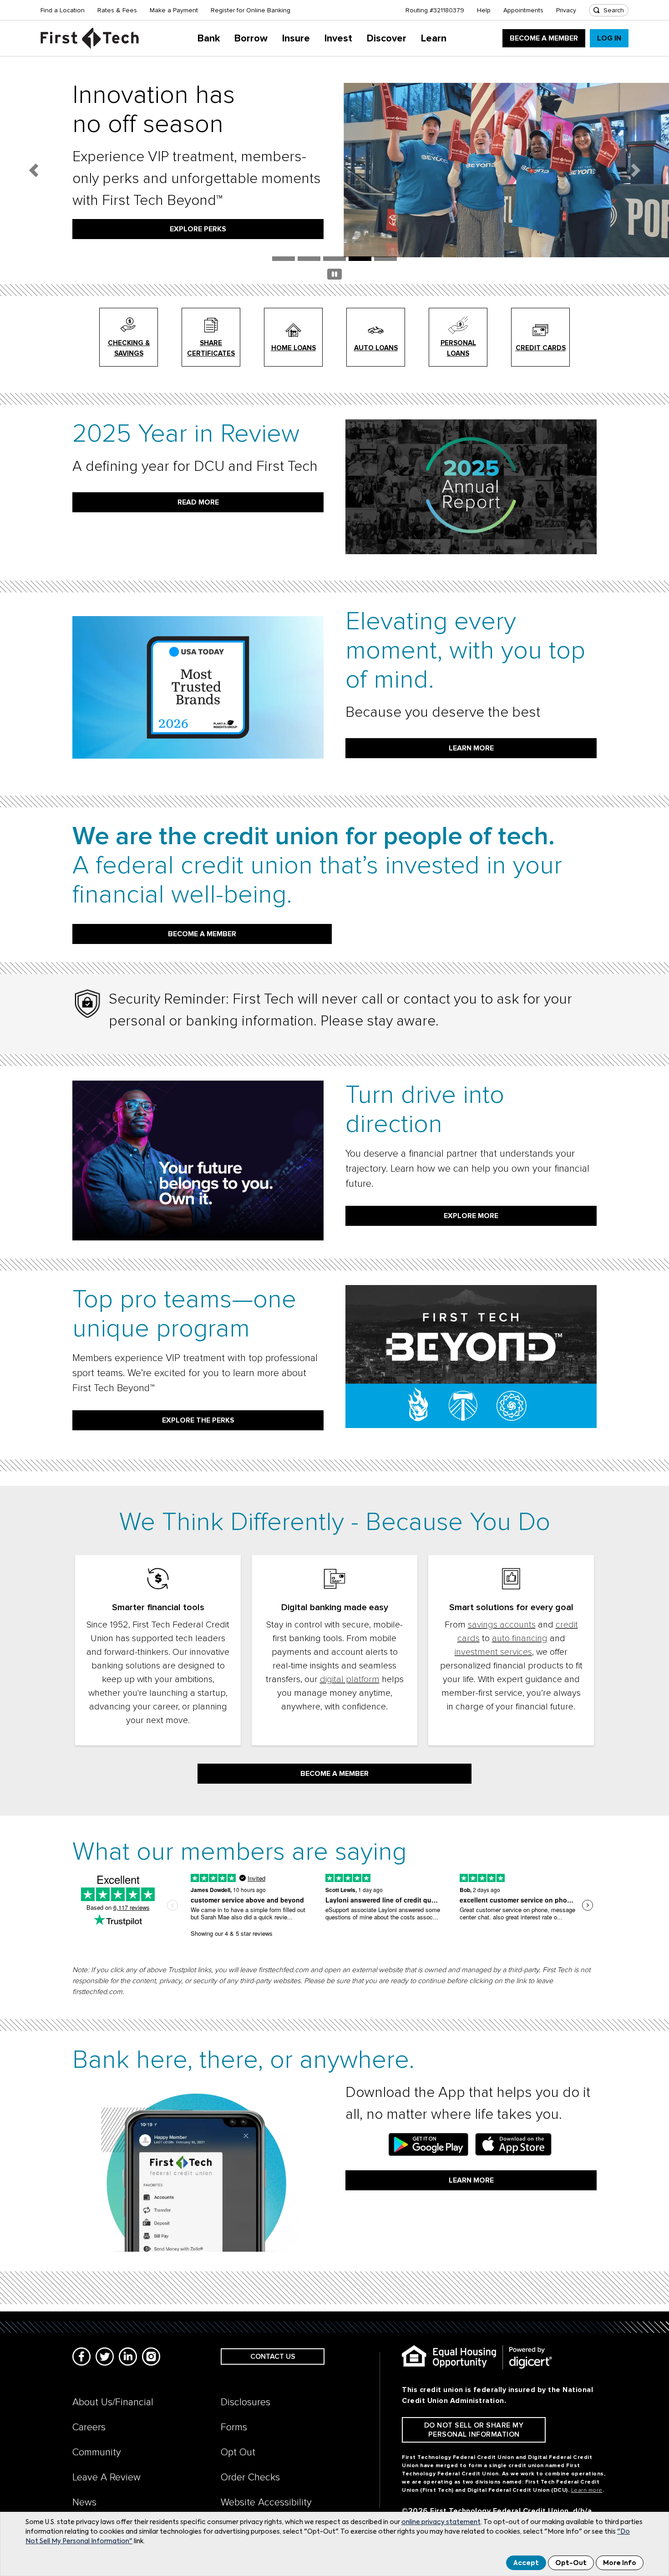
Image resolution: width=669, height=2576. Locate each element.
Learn (434, 38)
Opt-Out (571, 2563)
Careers (89, 2427)
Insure (296, 38)
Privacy (566, 10)
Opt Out (238, 2452)
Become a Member (544, 38)
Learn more (471, 748)
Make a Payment (174, 10)
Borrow (251, 38)
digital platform (350, 1679)
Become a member (202, 934)
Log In (609, 38)
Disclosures (246, 2402)
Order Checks (250, 2477)
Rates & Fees (117, 10)
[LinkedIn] (128, 2357)
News (84, 2502)
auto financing (520, 1638)
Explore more (471, 1216)
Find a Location (63, 10)
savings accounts (502, 1625)
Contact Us (273, 2357)
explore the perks (198, 1420)
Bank (209, 38)
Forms (234, 2427)
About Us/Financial (113, 2402)
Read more (198, 502)
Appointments (523, 10)
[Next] (636, 170)
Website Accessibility (266, 2502)
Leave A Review (106, 2477)
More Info (620, 2563)
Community (97, 2452)
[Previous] (33, 170)
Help (484, 10)
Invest (338, 38)
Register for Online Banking (251, 10)
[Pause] (334, 276)
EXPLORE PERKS (198, 229)
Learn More (471, 2180)
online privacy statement (441, 2522)
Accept (526, 2563)
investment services (493, 1652)
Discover (387, 38)
